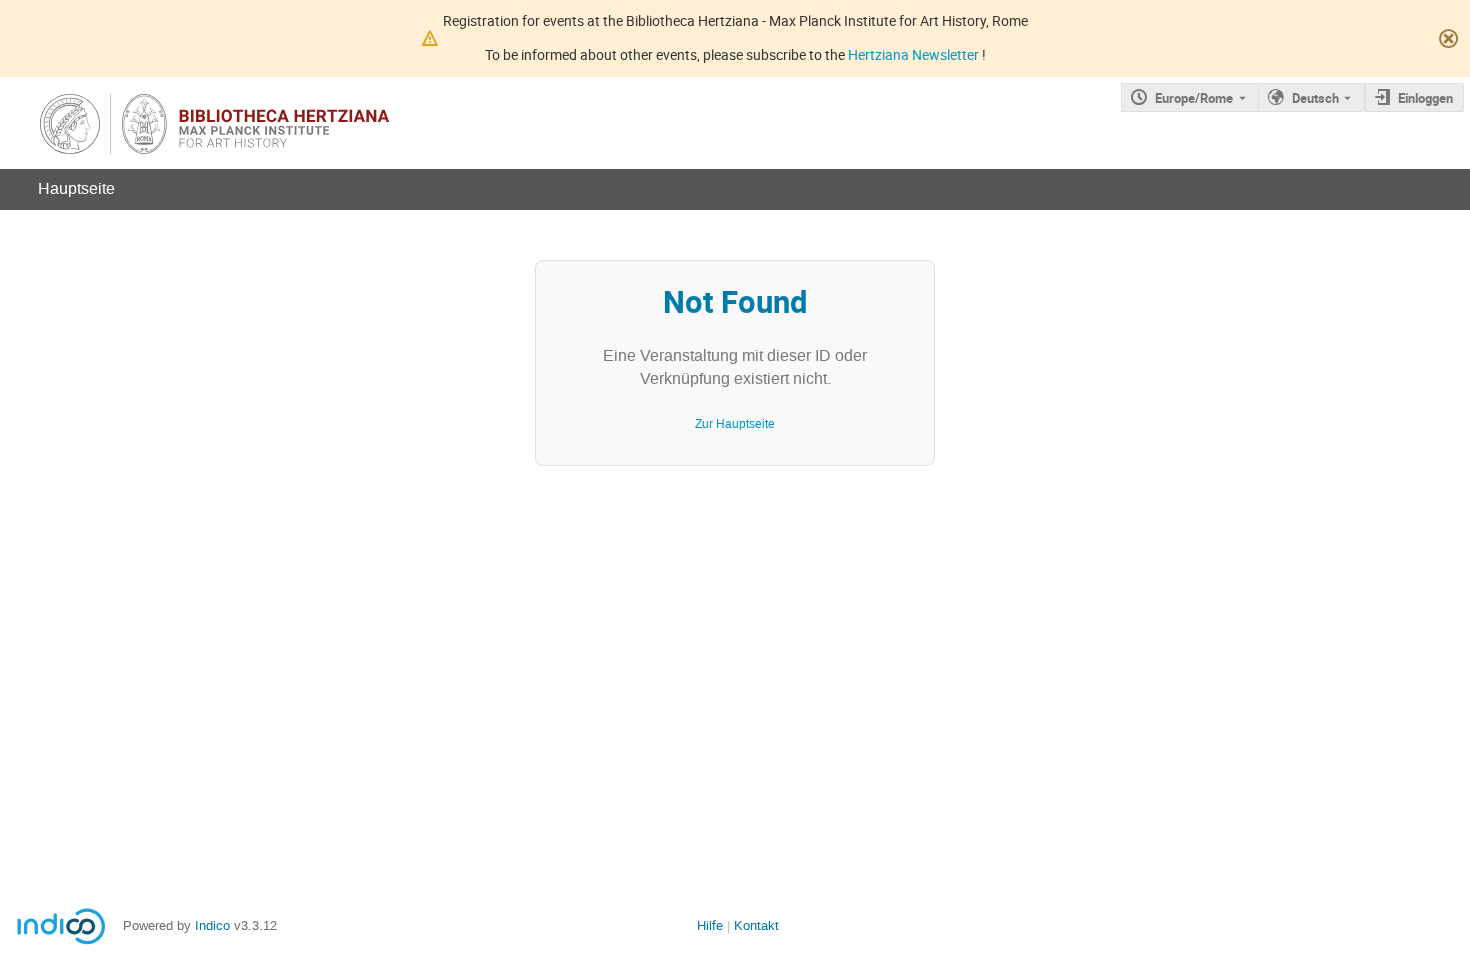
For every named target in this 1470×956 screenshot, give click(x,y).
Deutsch (1315, 98)
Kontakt (756, 925)
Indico (212, 925)
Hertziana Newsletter (915, 54)
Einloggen (1425, 98)
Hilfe (710, 925)
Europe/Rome (1194, 98)
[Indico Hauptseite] (270, 123)
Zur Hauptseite (735, 424)
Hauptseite (76, 188)
